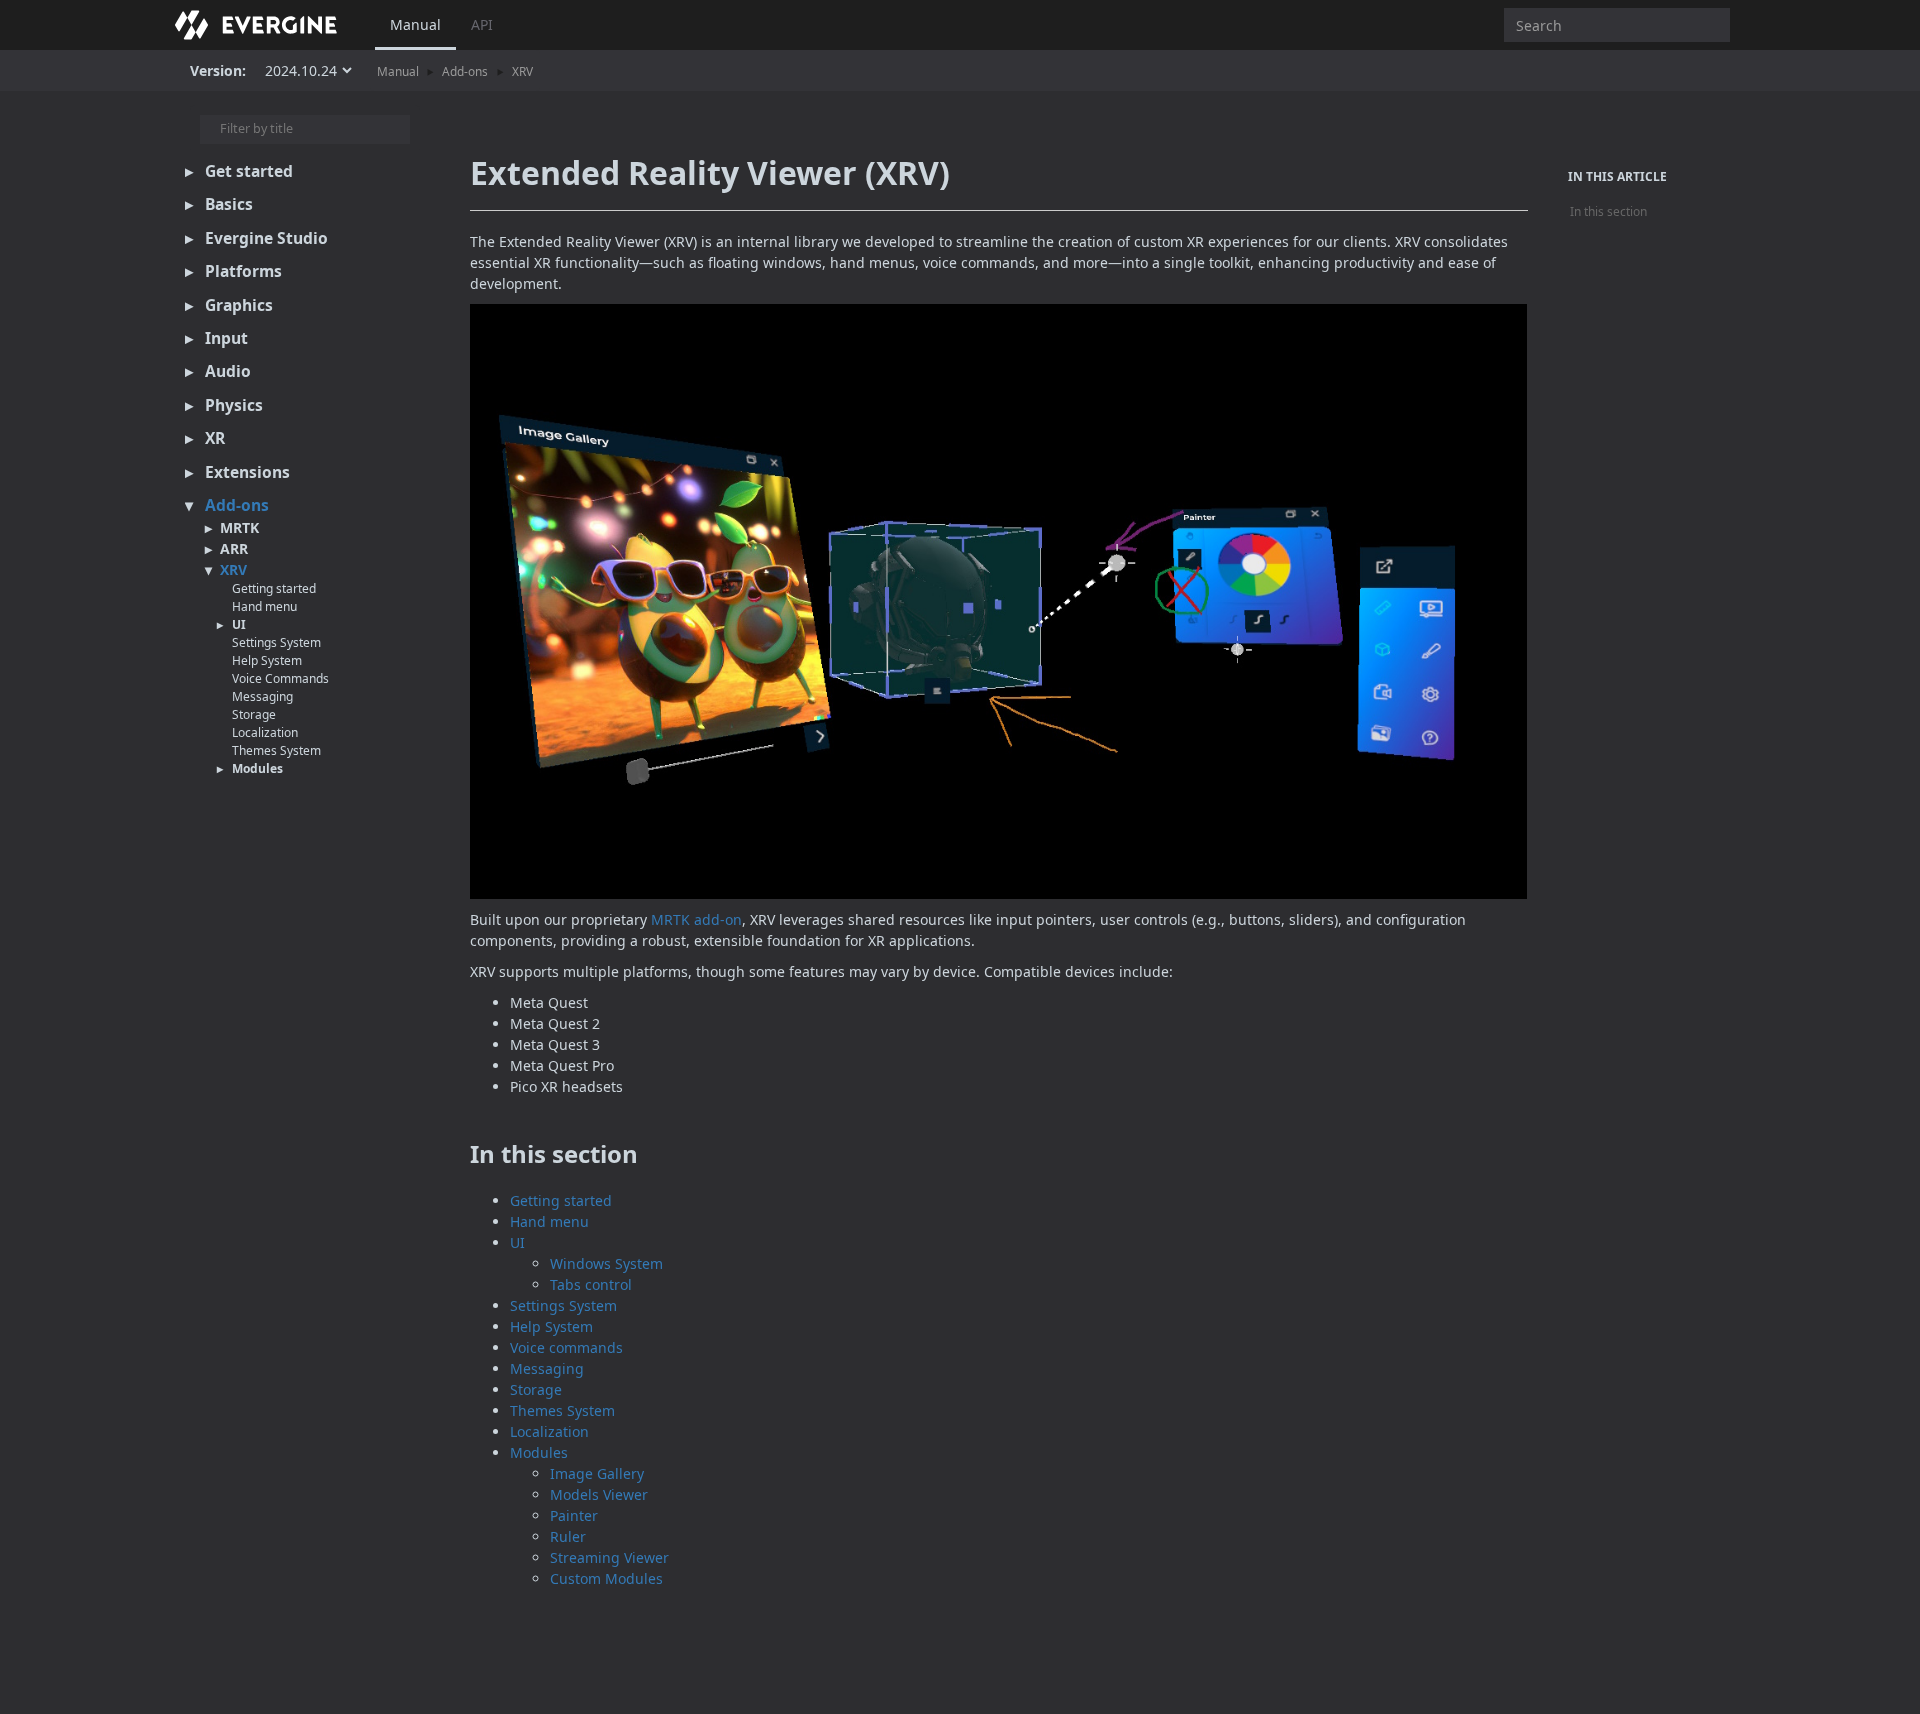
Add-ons (465, 71)
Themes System (276, 750)
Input (226, 338)
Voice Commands (280, 678)
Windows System (606, 1263)
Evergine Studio (266, 238)
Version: (218, 70)
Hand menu (264, 606)
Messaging (262, 696)
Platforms (243, 271)
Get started (249, 171)
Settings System (276, 642)
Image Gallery (597, 1473)
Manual (415, 24)
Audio (228, 371)
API (482, 24)
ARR (234, 548)
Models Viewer (599, 1494)
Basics (229, 204)
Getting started (274, 588)
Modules (257, 768)
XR (215, 438)
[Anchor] (453, 1153)
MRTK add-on (696, 919)
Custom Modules (606, 1578)
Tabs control (591, 1284)
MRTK (239, 527)
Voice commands (566, 1347)
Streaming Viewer (609, 1557)
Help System (267, 660)
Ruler (568, 1536)
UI (239, 624)
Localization (265, 732)
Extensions (247, 472)
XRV (522, 71)
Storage (254, 714)
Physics (234, 405)
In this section (1608, 211)
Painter (574, 1515)
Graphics (239, 305)
